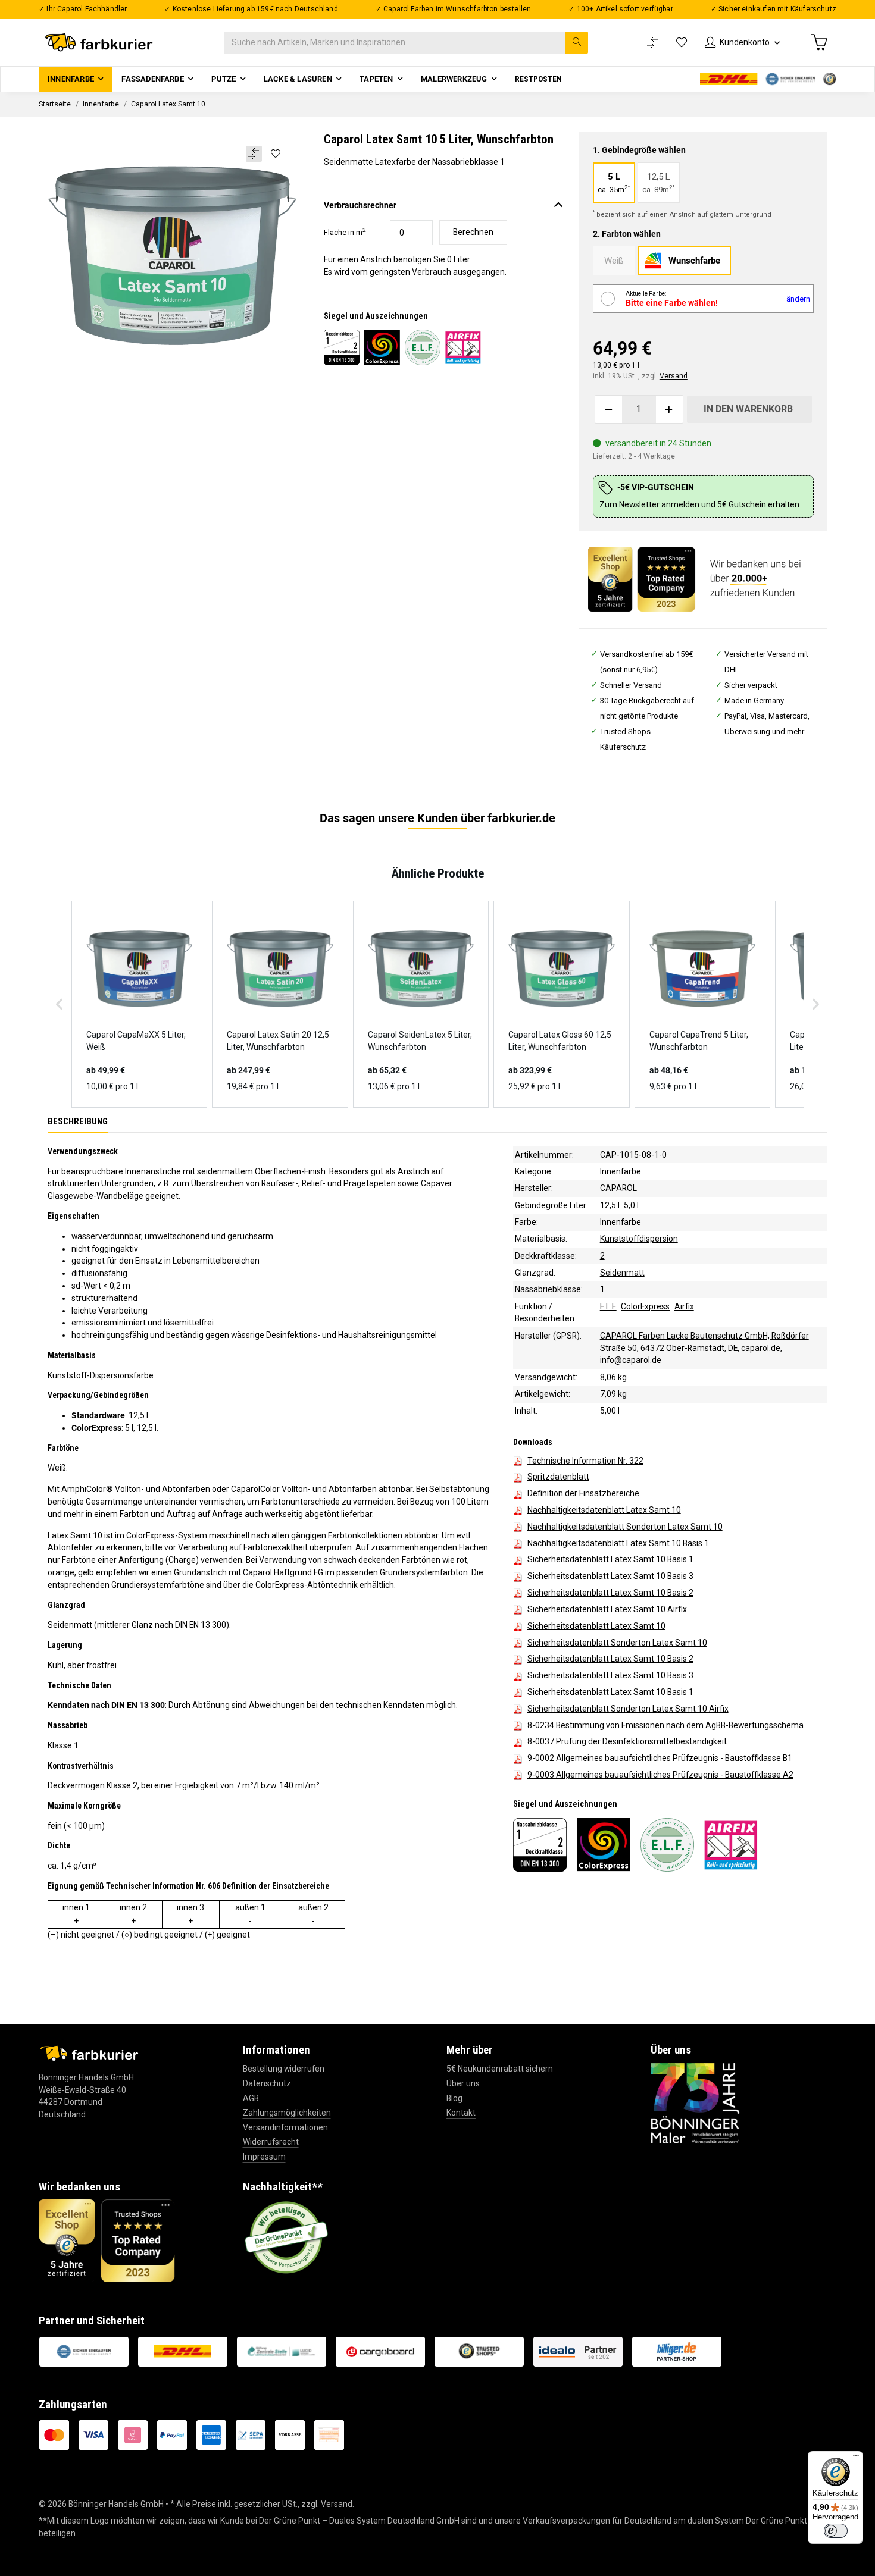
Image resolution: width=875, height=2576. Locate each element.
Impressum (264, 2157)
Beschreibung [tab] (78, 1121)
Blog (454, 2098)
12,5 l (610, 1205)
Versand (674, 376)
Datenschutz (267, 2083)
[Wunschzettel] (682, 43)
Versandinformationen (285, 2127)
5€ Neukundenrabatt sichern (500, 2069)
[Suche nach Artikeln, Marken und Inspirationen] (577, 43)
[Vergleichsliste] (652, 43)
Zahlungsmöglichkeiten (287, 2113)
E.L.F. (608, 1306)
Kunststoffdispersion (639, 1239)
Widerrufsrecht (271, 2142)
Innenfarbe (621, 1171)
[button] (742, 43)
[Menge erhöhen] (669, 409)
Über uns (463, 2083)
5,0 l (631, 1205)
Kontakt (461, 2113)
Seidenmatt (622, 1273)
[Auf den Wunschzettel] (275, 153)
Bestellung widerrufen (284, 2069)
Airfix (684, 1306)
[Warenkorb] (819, 42)
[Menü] (856, 2458)
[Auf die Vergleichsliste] (254, 154)
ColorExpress (645, 1306)
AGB (251, 2098)
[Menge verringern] (609, 409)
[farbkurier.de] (102, 43)
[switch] (836, 2531)
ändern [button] (798, 299)
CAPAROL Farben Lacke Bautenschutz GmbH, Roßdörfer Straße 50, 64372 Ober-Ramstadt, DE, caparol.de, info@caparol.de (704, 1347)
